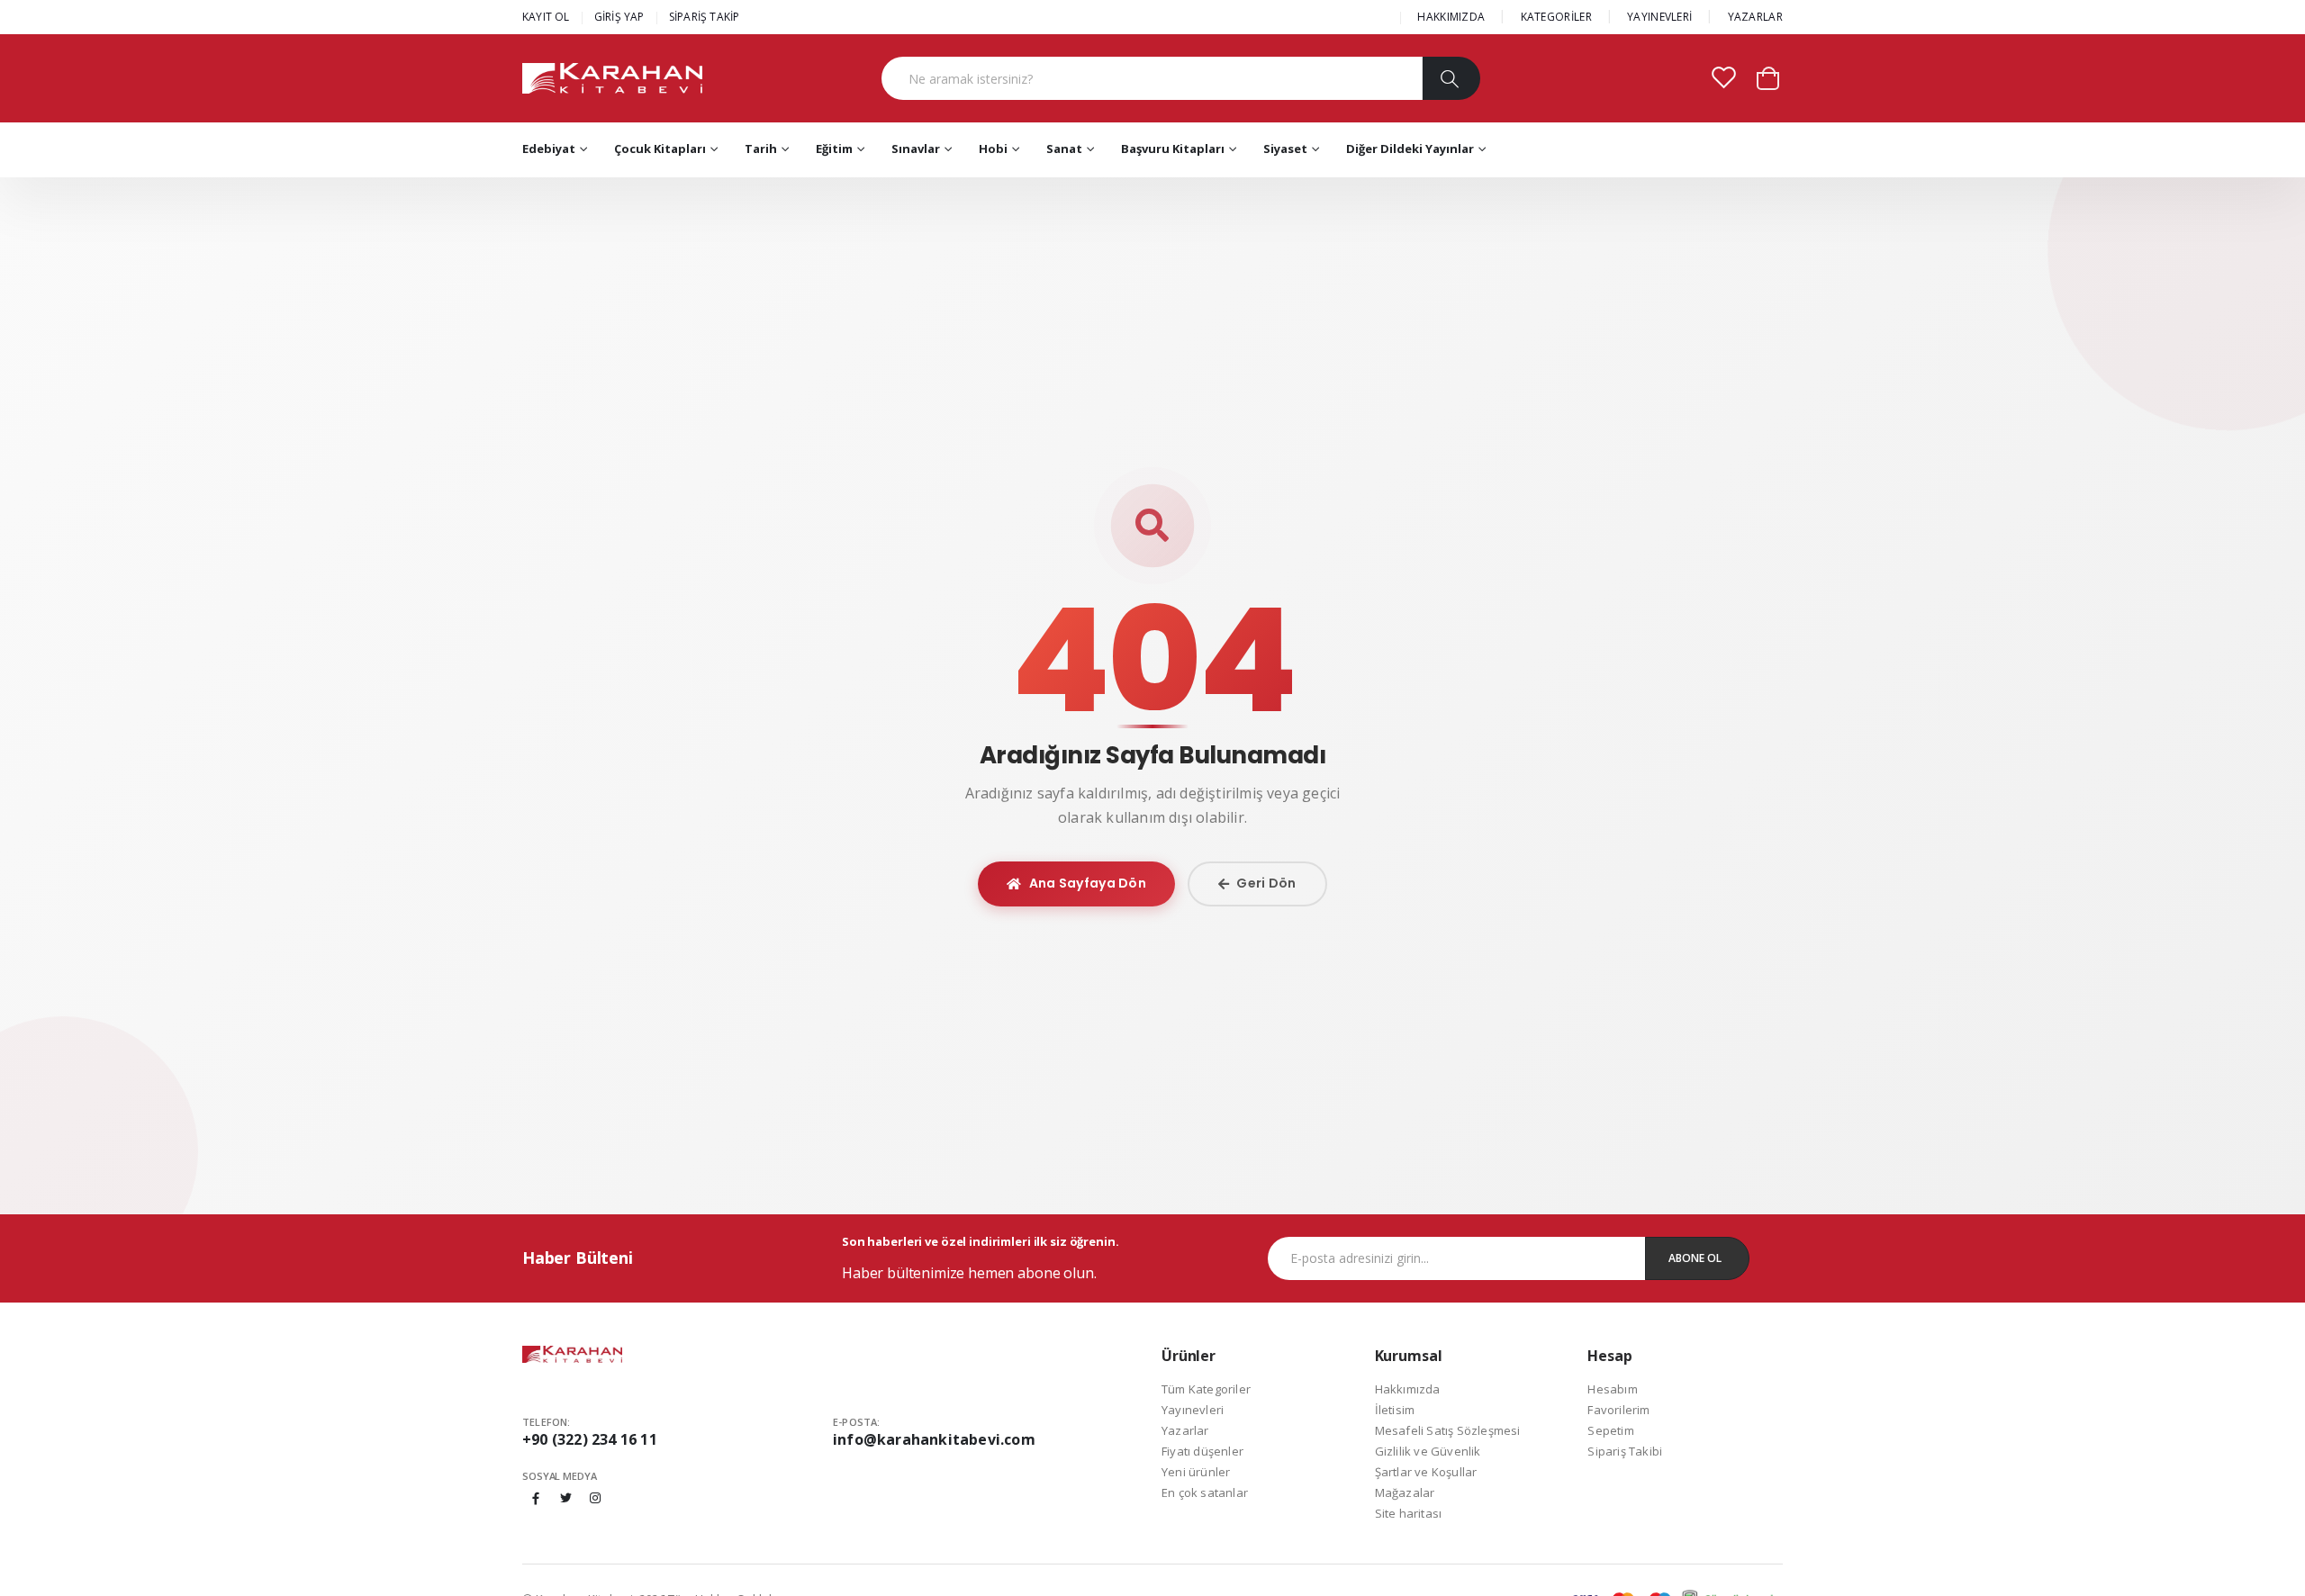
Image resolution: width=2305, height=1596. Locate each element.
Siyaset (1285, 149)
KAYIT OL (546, 17)
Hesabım (1612, 1389)
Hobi (993, 149)
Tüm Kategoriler (1206, 1389)
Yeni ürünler (1196, 1472)
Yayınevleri (1193, 1410)
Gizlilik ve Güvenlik (1428, 1451)
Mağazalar (1405, 1492)
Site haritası (1409, 1513)
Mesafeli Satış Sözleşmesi (1448, 1430)
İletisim (1395, 1410)
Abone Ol (1695, 1258)
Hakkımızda (1408, 1389)
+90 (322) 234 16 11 (590, 1439)
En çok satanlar (1205, 1492)
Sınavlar (916, 149)
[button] (1768, 77)
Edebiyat (549, 149)
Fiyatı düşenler (1202, 1451)
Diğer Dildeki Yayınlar (1410, 149)
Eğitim (834, 149)
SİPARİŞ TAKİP (705, 17)
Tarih (761, 149)
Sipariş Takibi (1625, 1451)
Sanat (1064, 149)
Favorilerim (1618, 1410)
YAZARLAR (1755, 17)
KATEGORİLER (1556, 17)
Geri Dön (1266, 883)
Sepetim (1610, 1430)
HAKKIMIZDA (1451, 17)
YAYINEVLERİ (1659, 17)
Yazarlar (1185, 1430)
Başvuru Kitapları (1173, 149)
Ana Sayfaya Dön (1088, 883)
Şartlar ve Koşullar (1426, 1472)
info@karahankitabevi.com (934, 1439)
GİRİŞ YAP (619, 17)
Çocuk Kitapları (660, 149)
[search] (1451, 78)
